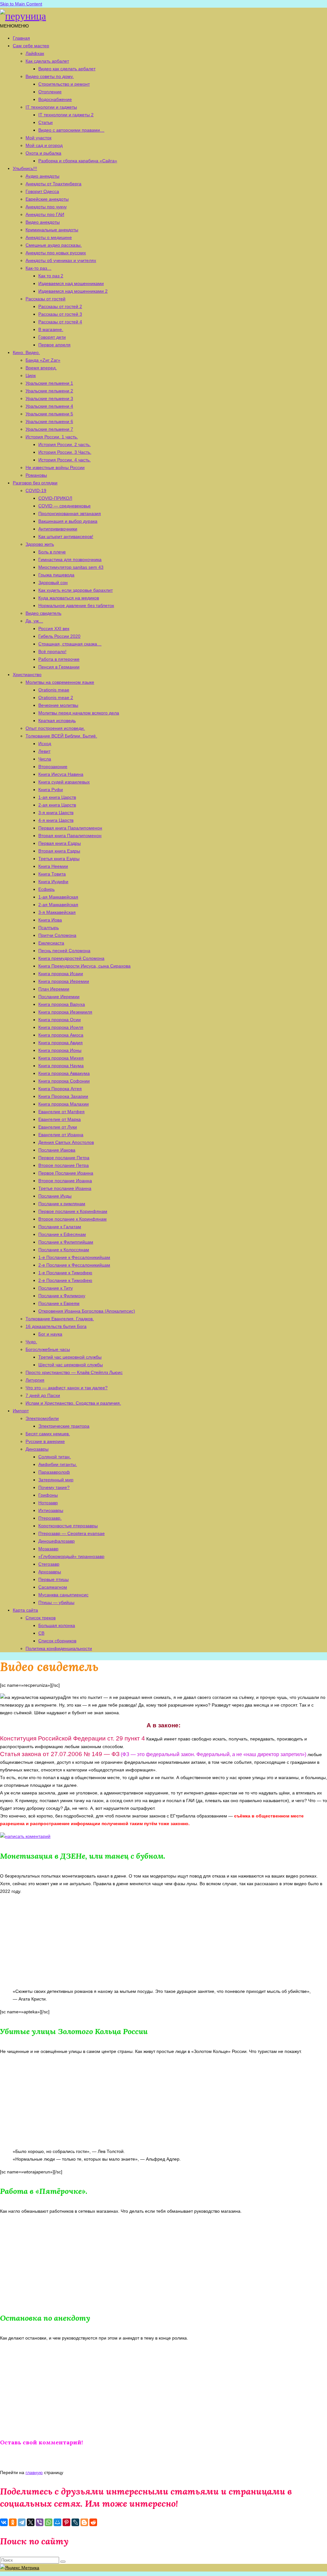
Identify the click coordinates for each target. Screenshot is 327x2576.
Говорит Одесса (42, 191)
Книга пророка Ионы (60, 1050)
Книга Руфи (51, 790)
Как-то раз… (38, 268)
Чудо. (31, 1342)
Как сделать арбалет (47, 61)
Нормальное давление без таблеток (76, 605)
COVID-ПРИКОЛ (55, 498)
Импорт (21, 1411)
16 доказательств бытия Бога (56, 1326)
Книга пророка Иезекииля (65, 1012)
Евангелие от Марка (60, 1119)
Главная (21, 38)
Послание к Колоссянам (64, 1250)
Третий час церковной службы (70, 1357)
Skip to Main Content (21, 4)
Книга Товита (52, 874)
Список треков (41, 1618)
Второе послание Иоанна (65, 1181)
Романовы (36, 475)
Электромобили (42, 1418)
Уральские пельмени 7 (49, 429)
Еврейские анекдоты (47, 199)
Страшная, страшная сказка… (70, 644)
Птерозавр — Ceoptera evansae (72, 1533)
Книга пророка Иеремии (64, 981)
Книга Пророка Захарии (63, 1096)
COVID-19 (36, 490)
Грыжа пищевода (56, 575)
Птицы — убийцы (56, 1602)
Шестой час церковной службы (71, 1365)
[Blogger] (84, 2522)
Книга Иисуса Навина (61, 774)
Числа (45, 759)
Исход (45, 744)
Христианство (27, 675)
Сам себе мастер (31, 46)
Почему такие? (54, 1487)
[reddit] (93, 2522)
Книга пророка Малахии (64, 1104)
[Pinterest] (66, 2522)
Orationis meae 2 (56, 698)
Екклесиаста (51, 943)
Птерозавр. (50, 1518)
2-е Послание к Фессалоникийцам (74, 1265)
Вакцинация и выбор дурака (68, 521)
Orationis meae (54, 690)
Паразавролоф (54, 1472)
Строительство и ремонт (64, 84)
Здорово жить (40, 544)
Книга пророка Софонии (64, 1081)
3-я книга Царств (56, 813)
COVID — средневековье (65, 506)
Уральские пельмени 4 (49, 406)
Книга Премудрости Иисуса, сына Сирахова (84, 966)
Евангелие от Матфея (61, 1112)
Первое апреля (54, 345)
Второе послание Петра (64, 1165)
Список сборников (57, 1641)
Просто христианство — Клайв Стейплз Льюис (74, 1372)
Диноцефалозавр (57, 1541)
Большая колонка (57, 1625)
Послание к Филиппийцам (66, 1242)
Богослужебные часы (48, 1349)
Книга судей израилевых (64, 782)
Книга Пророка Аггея (60, 1089)
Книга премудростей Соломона (71, 958)
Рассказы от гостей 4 (60, 322)
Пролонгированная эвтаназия (70, 513)
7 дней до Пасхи (43, 1395)
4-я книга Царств (56, 820)
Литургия (35, 1380)
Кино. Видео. (26, 352)
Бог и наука (50, 1334)
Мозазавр (48, 1549)
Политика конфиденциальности (59, 1648)
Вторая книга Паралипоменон (70, 836)
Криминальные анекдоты (52, 230)
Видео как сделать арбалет (67, 69)
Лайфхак (35, 53)
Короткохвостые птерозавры (68, 1526)
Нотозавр (48, 1503)
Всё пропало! (52, 652)
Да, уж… (34, 621)
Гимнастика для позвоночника (70, 559)
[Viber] (40, 2522)
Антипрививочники (58, 529)
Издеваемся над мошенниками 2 (73, 291)
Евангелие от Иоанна (61, 1135)
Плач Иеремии (54, 989)
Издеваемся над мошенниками (71, 283)
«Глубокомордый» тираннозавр (71, 1556)
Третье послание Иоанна (65, 1188)
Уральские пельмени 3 (49, 398)
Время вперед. (41, 368)
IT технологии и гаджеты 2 (66, 115)
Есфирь (46, 889)
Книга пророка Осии (60, 1020)
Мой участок (38, 138)
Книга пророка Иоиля (61, 1027)
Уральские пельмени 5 (49, 414)
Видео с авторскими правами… (71, 130)
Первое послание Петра (64, 1158)
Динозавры (37, 1449)
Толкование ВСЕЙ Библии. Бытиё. (61, 736)
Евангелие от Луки (58, 1127)
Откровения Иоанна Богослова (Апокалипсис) (87, 1311)
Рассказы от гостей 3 (60, 314)
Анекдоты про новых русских (56, 253)
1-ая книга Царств (57, 797)
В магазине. (51, 329)
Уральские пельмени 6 (49, 421)
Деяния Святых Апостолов (66, 1142)
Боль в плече (52, 552)
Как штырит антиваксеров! (66, 536)
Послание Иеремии (59, 997)
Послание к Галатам (60, 1227)
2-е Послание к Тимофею (65, 1280)
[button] (14, 26)
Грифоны (48, 1495)
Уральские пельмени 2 (49, 391)
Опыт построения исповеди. (55, 728)
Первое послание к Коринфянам (73, 1211)
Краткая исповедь (57, 721)
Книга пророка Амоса (61, 1035)
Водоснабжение (55, 99)
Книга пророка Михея (61, 1058)
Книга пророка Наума (61, 1066)
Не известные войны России (55, 467)
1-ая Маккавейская (58, 897)
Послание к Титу (56, 1288)
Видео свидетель (43, 613)
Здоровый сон (53, 582)
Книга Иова (50, 920)
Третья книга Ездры (59, 859)
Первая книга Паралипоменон (70, 828)
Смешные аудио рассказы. (54, 245)
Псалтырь (49, 928)
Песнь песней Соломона (64, 951)
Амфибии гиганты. (58, 1464)
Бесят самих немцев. (48, 1434)
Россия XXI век (54, 629)
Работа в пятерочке (59, 659)
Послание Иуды (55, 1196)
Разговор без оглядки (35, 483)
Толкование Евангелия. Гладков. (60, 1319)
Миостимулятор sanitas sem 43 (71, 567)
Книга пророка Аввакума (64, 1073)
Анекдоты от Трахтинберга (53, 184)
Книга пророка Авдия (61, 1043)
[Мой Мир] (57, 2522)
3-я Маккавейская (57, 912)
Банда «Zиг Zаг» (43, 360)
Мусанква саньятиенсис (63, 1595)
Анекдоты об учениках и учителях (61, 260)
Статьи (46, 122)
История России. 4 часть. (65, 460)
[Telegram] (22, 2522)
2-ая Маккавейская (58, 905)
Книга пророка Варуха (62, 1004)
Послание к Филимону (62, 1296)
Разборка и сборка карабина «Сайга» (78, 161)
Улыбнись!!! (25, 168)
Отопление (50, 92)
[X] (31, 2522)
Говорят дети (52, 337)
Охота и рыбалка (43, 153)
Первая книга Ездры (60, 843)
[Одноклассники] (13, 2522)
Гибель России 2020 (59, 636)
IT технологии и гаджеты (51, 107)
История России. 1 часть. (52, 437)
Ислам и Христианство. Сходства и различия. (73, 1403)
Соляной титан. (55, 1457)
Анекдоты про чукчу (46, 207)
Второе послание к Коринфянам (72, 1219)
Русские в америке (45, 1441)
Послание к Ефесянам (62, 1234)
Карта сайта (25, 1610)
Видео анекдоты (43, 222)
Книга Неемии (53, 866)
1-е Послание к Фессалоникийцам (74, 1257)
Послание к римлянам (62, 1204)
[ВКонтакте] (4, 2522)
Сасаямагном (53, 1587)
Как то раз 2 (51, 276)
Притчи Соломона (57, 935)
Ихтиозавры (51, 1510)
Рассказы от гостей (46, 299)
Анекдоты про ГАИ (45, 214)
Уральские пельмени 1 (49, 383)
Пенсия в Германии (59, 667)
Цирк (31, 375)
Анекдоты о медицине (49, 237)
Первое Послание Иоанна (66, 1173)
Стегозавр (49, 1564)
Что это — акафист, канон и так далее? (67, 1388)
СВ (41, 1633)
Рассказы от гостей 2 (60, 306)
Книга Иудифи (53, 882)
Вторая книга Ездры (59, 851)
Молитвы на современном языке (60, 682)
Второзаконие (53, 767)
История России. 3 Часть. (65, 452)
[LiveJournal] (75, 2522)
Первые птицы (53, 1579)
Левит (44, 751)
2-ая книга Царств (57, 805)
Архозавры (50, 1572)
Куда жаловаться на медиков (69, 598)
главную (34, 2472)
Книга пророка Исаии (61, 974)
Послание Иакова (57, 1150)
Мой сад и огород (44, 145)
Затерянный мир (56, 1480)
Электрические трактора (64, 1426)
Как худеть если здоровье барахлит (76, 590)
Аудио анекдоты (42, 176)
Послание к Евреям (59, 1303)
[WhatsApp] (49, 2522)
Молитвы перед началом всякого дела (79, 713)
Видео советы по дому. (50, 76)
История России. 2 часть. (65, 444)
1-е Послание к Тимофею (65, 1273)
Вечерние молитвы (58, 705)
